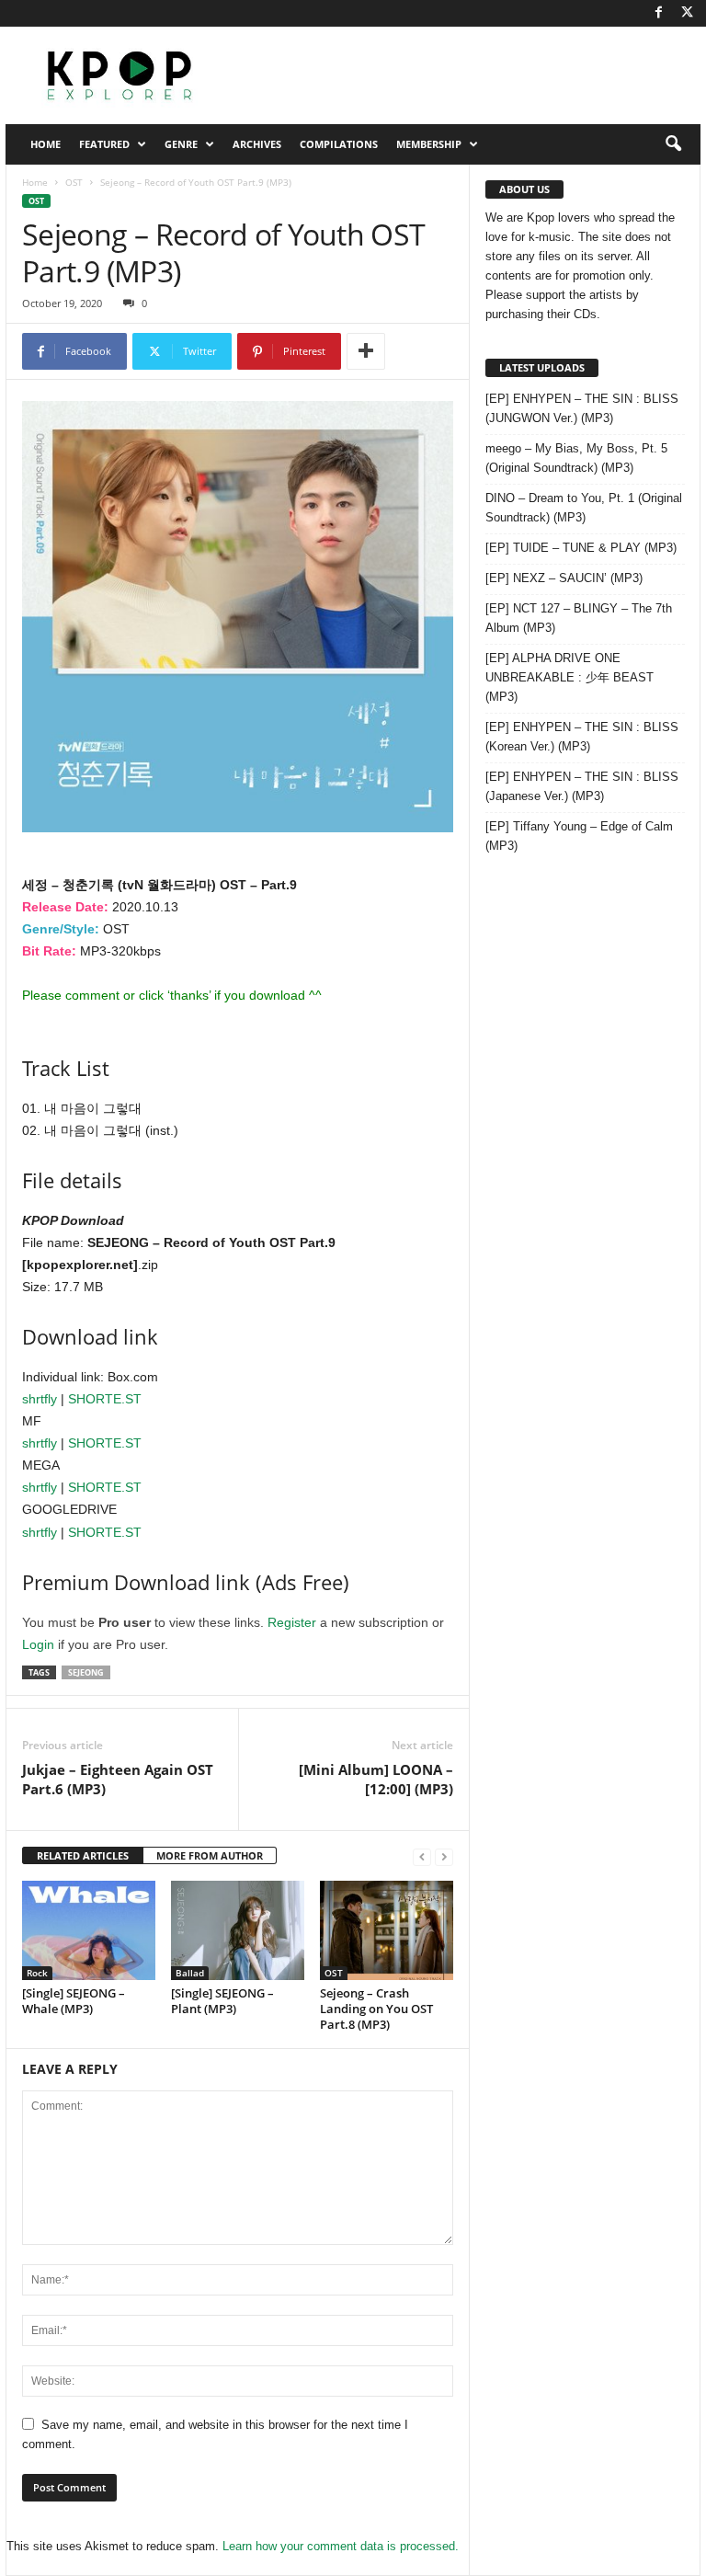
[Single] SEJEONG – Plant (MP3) (222, 2001)
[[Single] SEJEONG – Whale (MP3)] (89, 1930)
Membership (429, 144)
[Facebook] (658, 13)
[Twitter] (687, 13)
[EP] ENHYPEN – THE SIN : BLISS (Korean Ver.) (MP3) (582, 737)
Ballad (190, 1973)
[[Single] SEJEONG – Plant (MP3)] (238, 1930)
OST (74, 182)
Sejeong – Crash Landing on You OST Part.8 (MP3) (376, 2009)
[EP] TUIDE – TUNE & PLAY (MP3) (581, 548)
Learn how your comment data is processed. (341, 2546)
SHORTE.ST (105, 1399)
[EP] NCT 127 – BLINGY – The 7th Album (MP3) (579, 618)
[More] (366, 351)
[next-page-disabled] (444, 1856)
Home (46, 144)
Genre (181, 144)
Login (38, 1644)
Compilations (339, 144)
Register (292, 1622)
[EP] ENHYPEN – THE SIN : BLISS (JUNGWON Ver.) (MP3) (582, 408)
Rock (37, 1973)
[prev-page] (422, 1856)
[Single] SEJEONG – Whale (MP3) (74, 2001)
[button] (673, 144)
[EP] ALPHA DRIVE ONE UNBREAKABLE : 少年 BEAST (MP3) (569, 677)
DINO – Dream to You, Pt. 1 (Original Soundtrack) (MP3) (584, 508)
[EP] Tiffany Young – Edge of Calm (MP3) (579, 836)
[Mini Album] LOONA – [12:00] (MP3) (376, 1779)
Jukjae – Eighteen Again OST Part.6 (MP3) (118, 1779)
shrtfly (40, 1399)
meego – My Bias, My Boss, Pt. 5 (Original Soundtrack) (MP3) (576, 458)
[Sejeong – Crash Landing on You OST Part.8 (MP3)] (387, 1930)
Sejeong (86, 1672)
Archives (257, 144)
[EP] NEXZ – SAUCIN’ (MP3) (564, 578)
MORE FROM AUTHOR (210, 1855)
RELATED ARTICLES (83, 1855)
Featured (104, 144)
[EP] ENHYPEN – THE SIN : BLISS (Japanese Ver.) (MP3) (582, 786)
